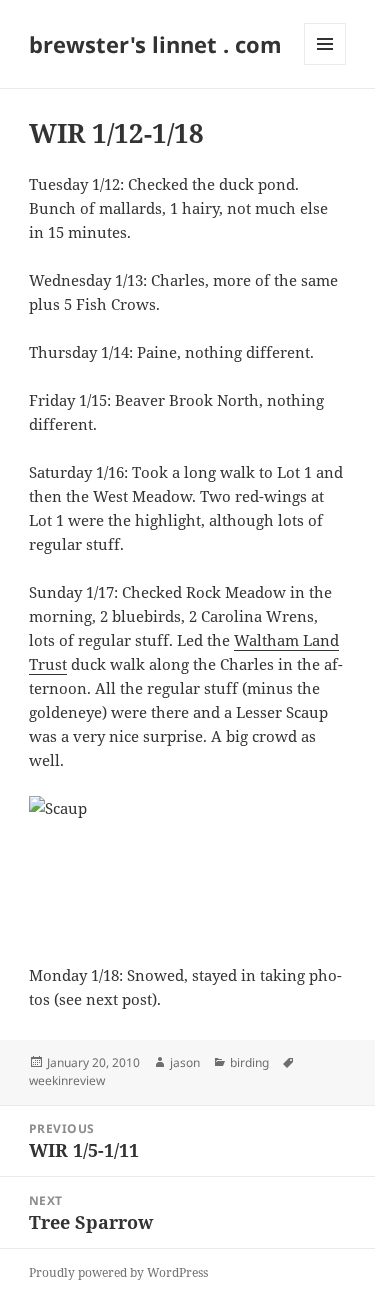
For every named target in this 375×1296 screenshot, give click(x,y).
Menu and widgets (325, 64)
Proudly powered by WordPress (118, 1272)
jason (185, 1062)
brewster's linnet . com (155, 44)
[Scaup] (187, 867)
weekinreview (67, 1080)
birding (249, 1062)
